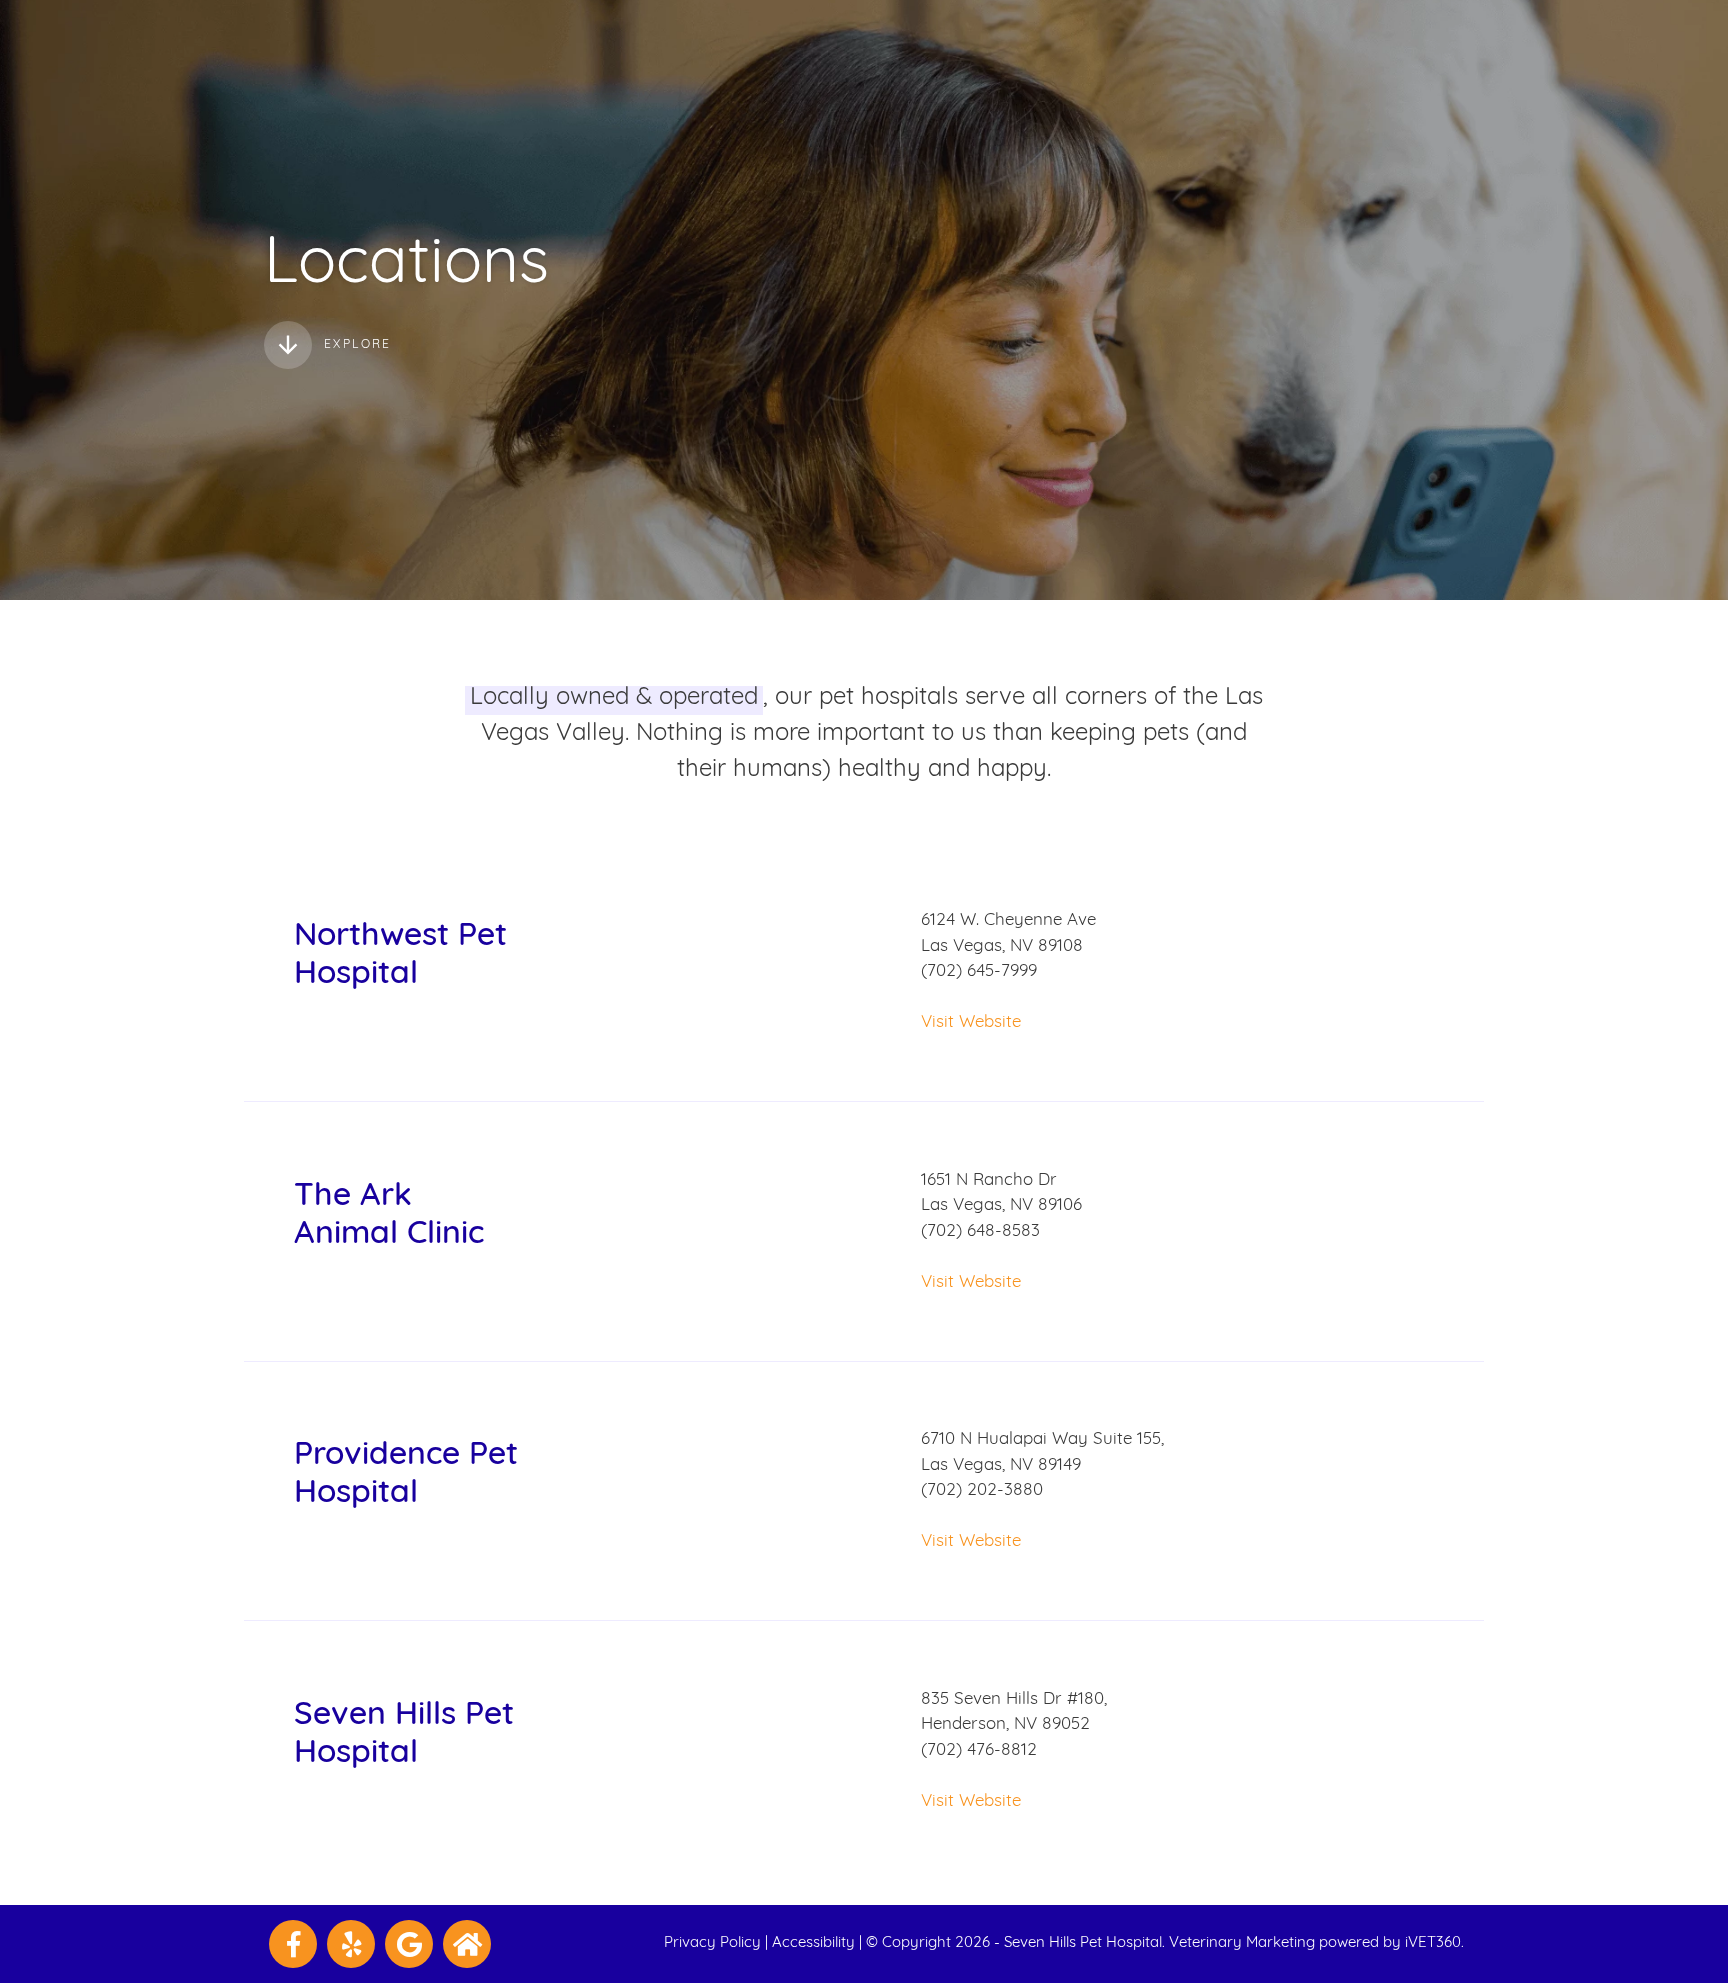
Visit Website (971, 1022)
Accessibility (813, 1943)
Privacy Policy (712, 1943)
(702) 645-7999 (979, 971)
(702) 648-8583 (980, 1231)
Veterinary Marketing (1242, 1943)
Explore (358, 345)
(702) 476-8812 (979, 1750)
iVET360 (1433, 1943)
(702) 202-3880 (982, 1490)
